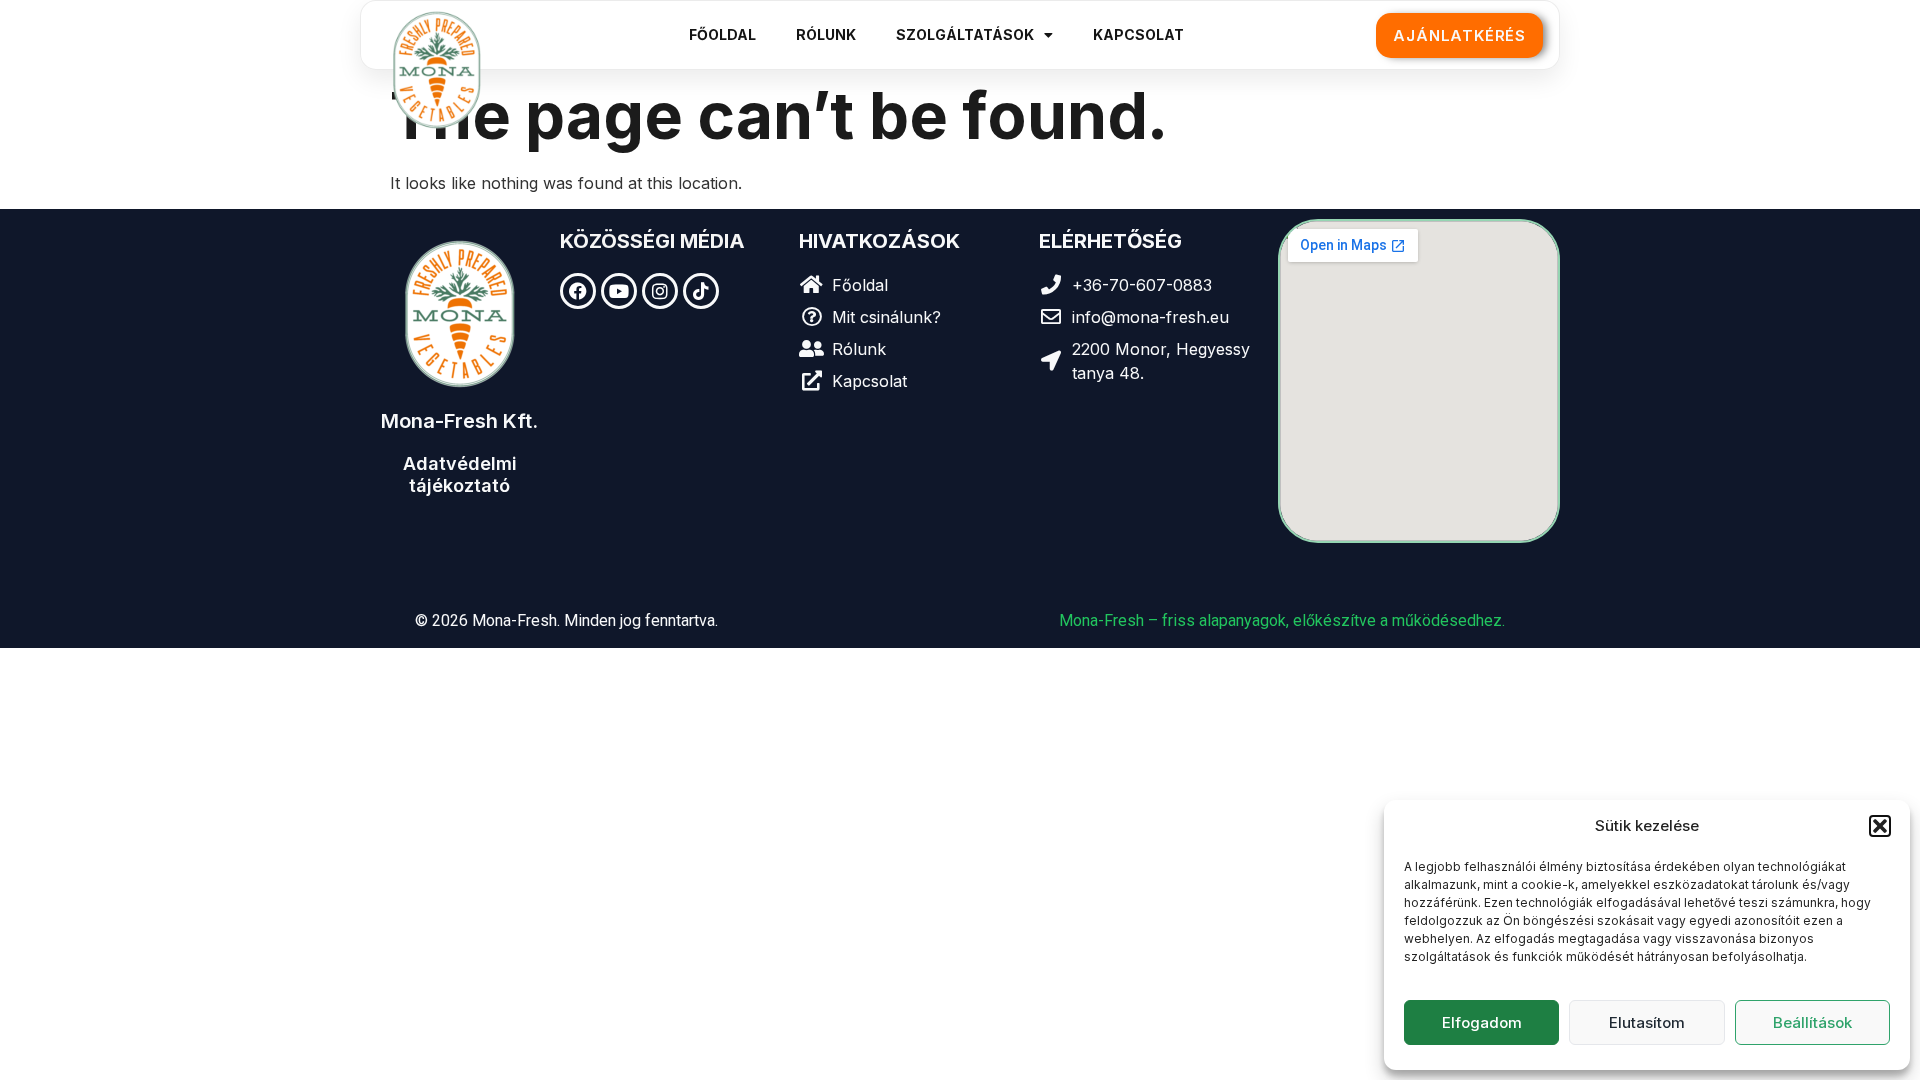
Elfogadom (1482, 1022)
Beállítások (1812, 1022)
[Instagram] (660, 291)
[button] (1880, 826)
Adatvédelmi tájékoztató (460, 474)
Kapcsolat (1138, 34)
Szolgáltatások (965, 34)
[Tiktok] (701, 291)
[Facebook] (578, 291)
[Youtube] (619, 291)
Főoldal (722, 34)
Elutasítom (1647, 1022)
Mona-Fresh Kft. (459, 421)
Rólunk (826, 34)
